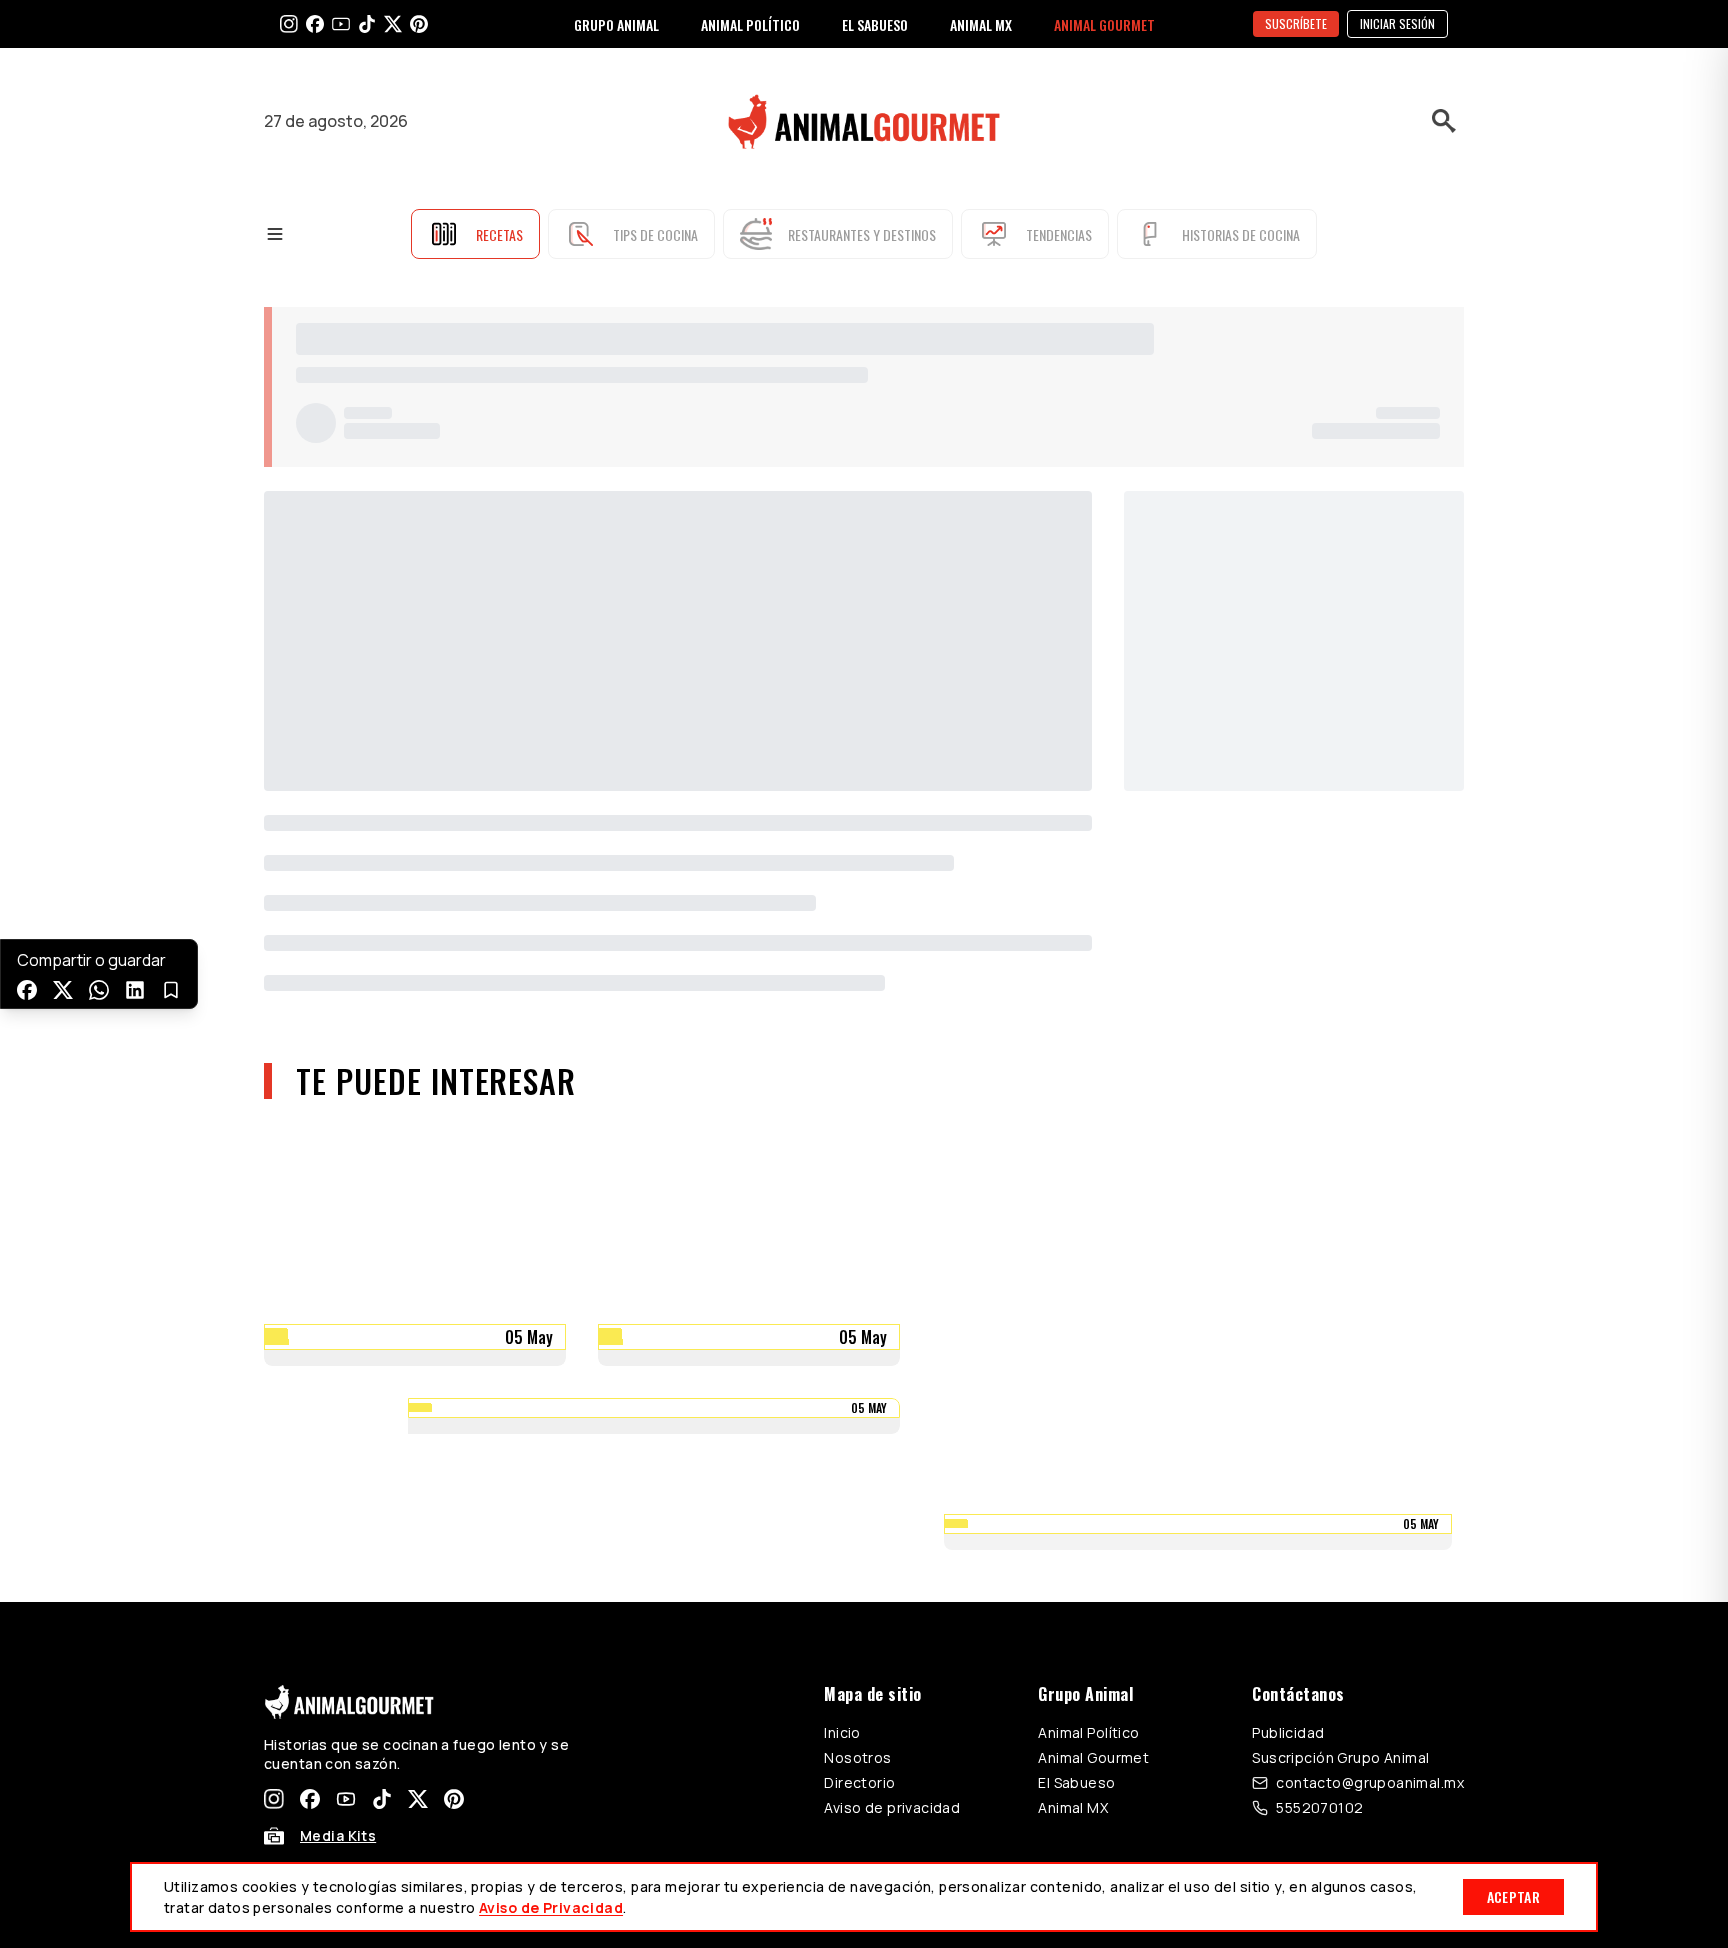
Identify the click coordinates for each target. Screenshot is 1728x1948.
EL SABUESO (875, 24)
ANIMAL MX (981, 24)
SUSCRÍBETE (1296, 23)
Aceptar (1513, 1896)
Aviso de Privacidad (551, 1907)
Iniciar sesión (1397, 23)
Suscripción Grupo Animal (1340, 1757)
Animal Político (1088, 1732)
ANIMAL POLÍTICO (750, 24)
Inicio (842, 1732)
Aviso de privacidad (892, 1807)
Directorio (859, 1782)
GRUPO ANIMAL (616, 24)
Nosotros (857, 1757)
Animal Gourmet (1093, 1757)
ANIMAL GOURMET (1104, 24)
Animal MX (1073, 1807)
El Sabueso (1076, 1782)
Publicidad (1288, 1732)
